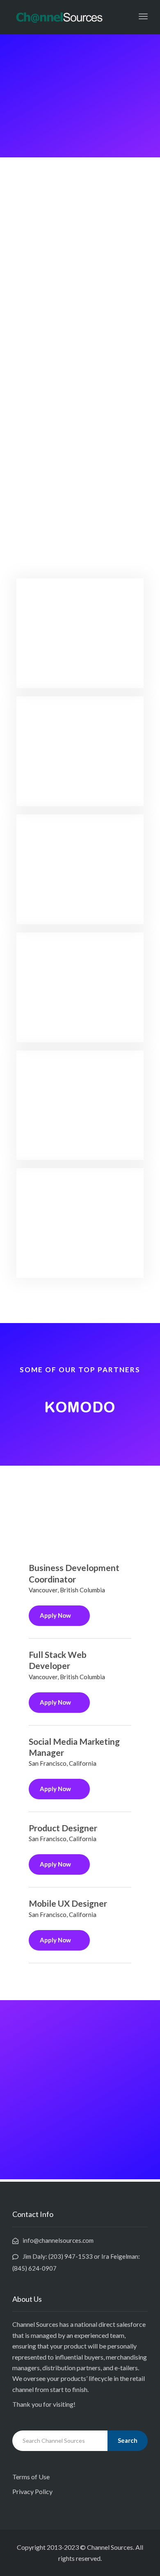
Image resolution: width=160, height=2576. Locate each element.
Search (128, 2440)
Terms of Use (31, 2477)
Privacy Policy (32, 2491)
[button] (24, 1407)
